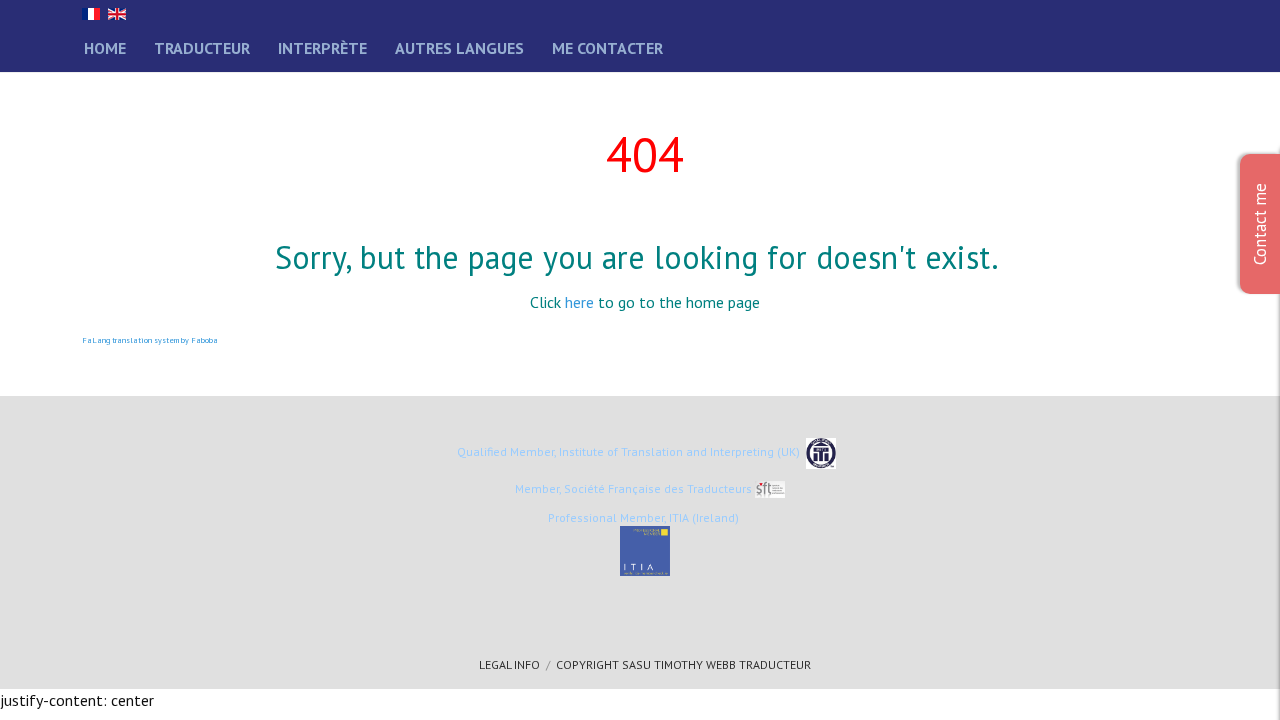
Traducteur (202, 48)
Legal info (509, 664)
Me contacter (607, 48)
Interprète (322, 48)
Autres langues (459, 48)
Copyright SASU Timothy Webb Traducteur (683, 664)
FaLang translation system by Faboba (150, 340)
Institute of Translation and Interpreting (666, 451)
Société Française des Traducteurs (658, 488)
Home (105, 48)
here (579, 302)
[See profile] (645, 551)
